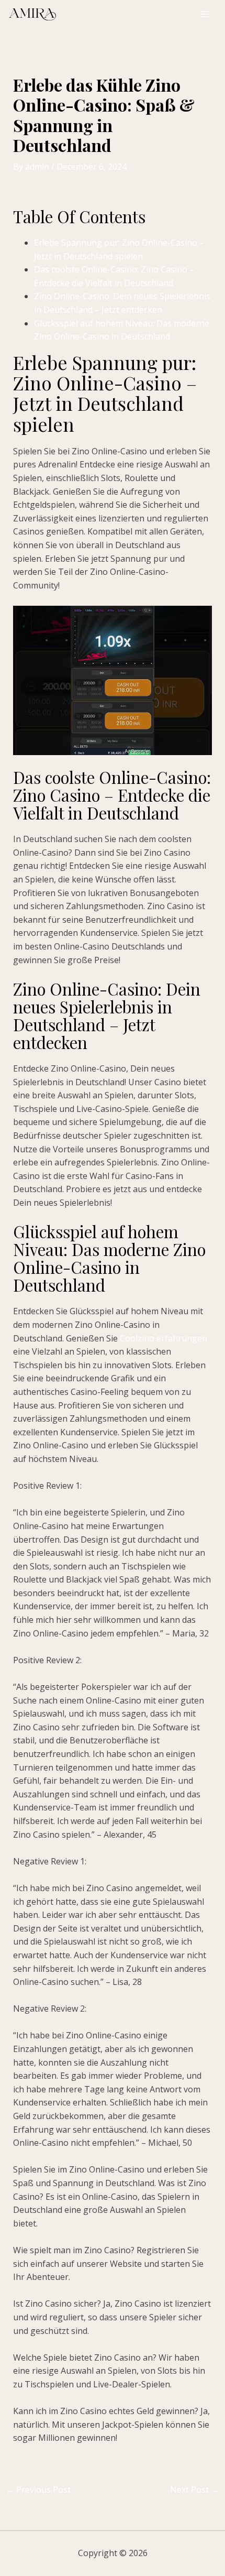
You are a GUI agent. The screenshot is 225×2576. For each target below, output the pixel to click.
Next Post (195, 2490)
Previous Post (38, 2490)
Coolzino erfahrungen (164, 1338)
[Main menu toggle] (205, 14)
